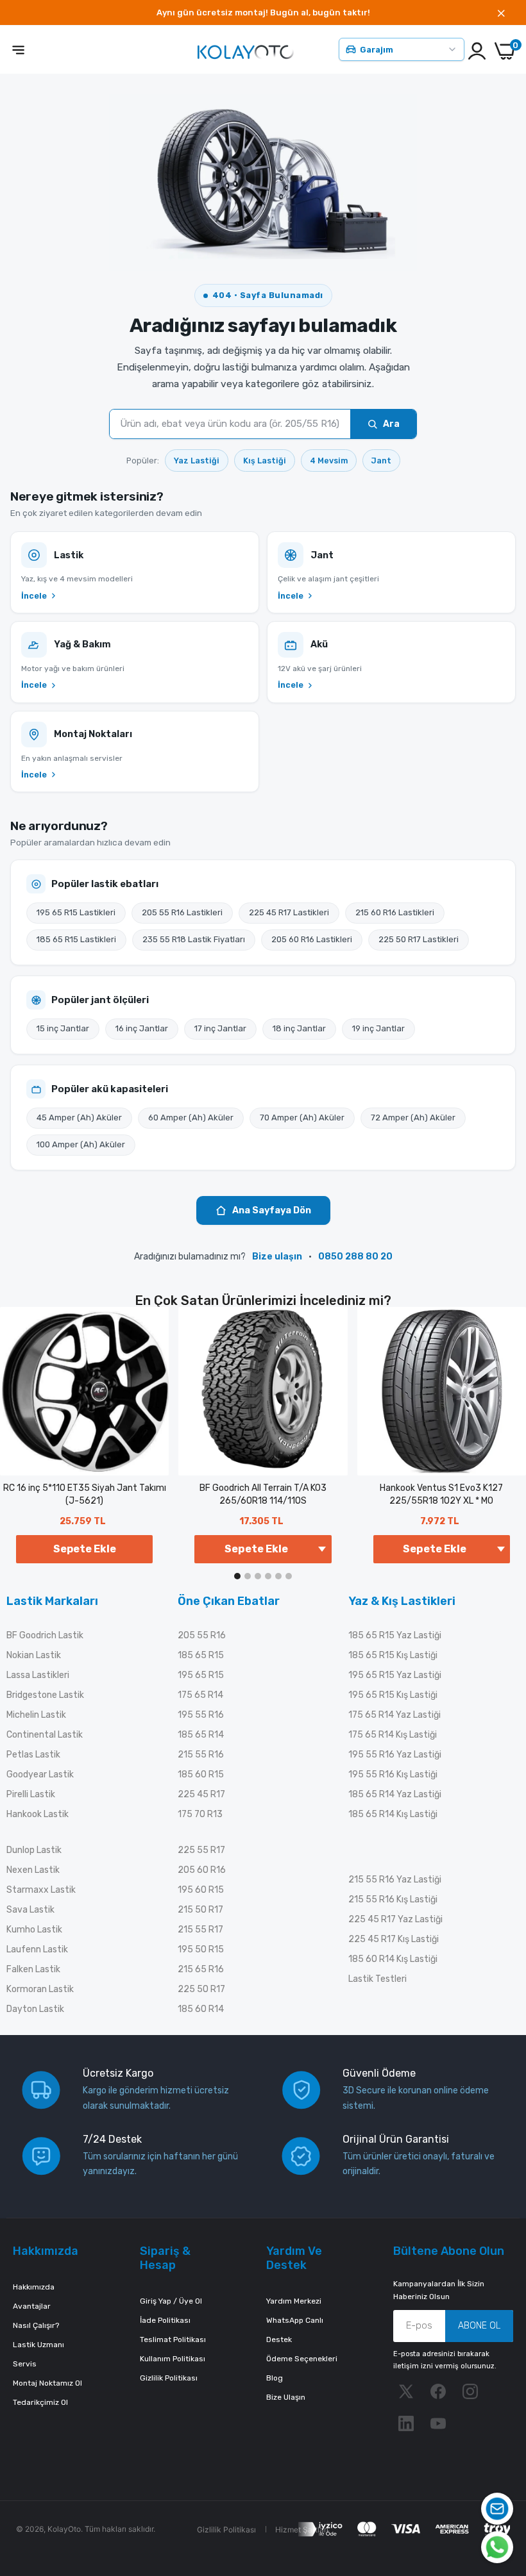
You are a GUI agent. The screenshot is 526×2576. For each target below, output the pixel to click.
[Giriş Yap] (477, 51)
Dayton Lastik (35, 2009)
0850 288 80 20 (355, 1257)
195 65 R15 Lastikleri (76, 912)
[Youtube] (438, 2423)
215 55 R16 (201, 1755)
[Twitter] (406, 2391)
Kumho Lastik (34, 1930)
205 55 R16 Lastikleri (182, 912)
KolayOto (64, 2529)
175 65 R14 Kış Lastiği (393, 1735)
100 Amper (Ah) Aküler (81, 1144)
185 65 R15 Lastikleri (76, 939)
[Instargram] (470, 2391)
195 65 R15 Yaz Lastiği (395, 1675)
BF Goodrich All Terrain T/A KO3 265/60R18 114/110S (263, 1494)
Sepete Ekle (85, 1549)
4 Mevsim (329, 461)
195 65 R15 (201, 1675)
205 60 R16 (202, 1870)
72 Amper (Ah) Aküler (413, 1118)
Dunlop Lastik (34, 1850)
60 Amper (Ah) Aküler (191, 1118)
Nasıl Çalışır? (36, 2325)
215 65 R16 (201, 1969)
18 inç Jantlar (299, 1028)
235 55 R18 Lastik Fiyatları (194, 939)
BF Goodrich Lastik (45, 1635)
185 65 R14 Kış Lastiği (393, 1814)
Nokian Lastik (34, 1655)
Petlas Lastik (33, 1755)
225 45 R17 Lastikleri (289, 912)
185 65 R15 (201, 1655)
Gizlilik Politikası (169, 2378)
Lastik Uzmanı (38, 2345)
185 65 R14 (201, 1735)
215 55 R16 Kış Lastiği (393, 1899)
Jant (381, 461)
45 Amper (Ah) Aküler (79, 1118)
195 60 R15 (201, 1890)
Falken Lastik (33, 1969)
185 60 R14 (201, 2009)
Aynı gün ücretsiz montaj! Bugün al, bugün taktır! (263, 12)
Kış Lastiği (265, 461)
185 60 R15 (201, 1774)
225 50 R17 (201, 1989)
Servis (25, 2364)
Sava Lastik (30, 1910)
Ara (391, 424)
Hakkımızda (34, 2287)
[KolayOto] (246, 51)
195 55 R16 (201, 1715)
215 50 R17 (200, 1910)
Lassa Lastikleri (38, 1675)
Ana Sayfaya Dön (272, 1210)
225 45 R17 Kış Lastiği (394, 1939)
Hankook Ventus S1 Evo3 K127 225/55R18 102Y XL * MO (441, 1494)
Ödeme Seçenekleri (302, 2359)
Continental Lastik (45, 1735)
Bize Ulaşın (286, 2397)
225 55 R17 (201, 1850)
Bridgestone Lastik (45, 1695)
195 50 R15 (201, 1949)
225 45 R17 (201, 1794)
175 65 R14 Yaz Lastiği (394, 1715)
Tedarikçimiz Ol (40, 2402)
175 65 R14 (200, 1695)
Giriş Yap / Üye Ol (171, 2301)
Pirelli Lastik (31, 1794)
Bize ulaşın (277, 1257)
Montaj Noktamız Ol (47, 2383)
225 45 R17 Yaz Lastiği (395, 1919)
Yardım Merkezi (294, 2301)
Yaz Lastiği (197, 461)
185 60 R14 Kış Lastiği (393, 1959)
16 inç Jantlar (142, 1028)
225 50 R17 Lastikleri (419, 939)
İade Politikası (165, 2320)
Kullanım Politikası (173, 2359)
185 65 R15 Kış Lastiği (393, 1655)
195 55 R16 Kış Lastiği (393, 1774)
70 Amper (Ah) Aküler (302, 1118)
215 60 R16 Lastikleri (395, 912)
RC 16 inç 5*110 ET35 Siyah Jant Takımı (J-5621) (85, 1494)
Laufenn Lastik (37, 1949)
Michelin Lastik (36, 1715)
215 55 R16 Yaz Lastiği (395, 1880)
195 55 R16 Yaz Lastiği (395, 1755)
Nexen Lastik (33, 1870)
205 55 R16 (202, 1635)
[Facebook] (438, 2391)
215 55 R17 (200, 1930)
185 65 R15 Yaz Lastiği (395, 1635)
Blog (275, 2378)
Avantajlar (32, 2306)
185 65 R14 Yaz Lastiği (395, 1794)
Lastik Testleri (378, 1979)
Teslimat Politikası (173, 2339)
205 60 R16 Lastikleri (312, 939)
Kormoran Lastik (40, 1989)
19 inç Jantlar (378, 1028)
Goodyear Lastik (40, 1774)
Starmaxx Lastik (41, 1890)
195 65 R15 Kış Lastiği (393, 1695)
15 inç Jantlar (63, 1028)
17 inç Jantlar (220, 1028)
